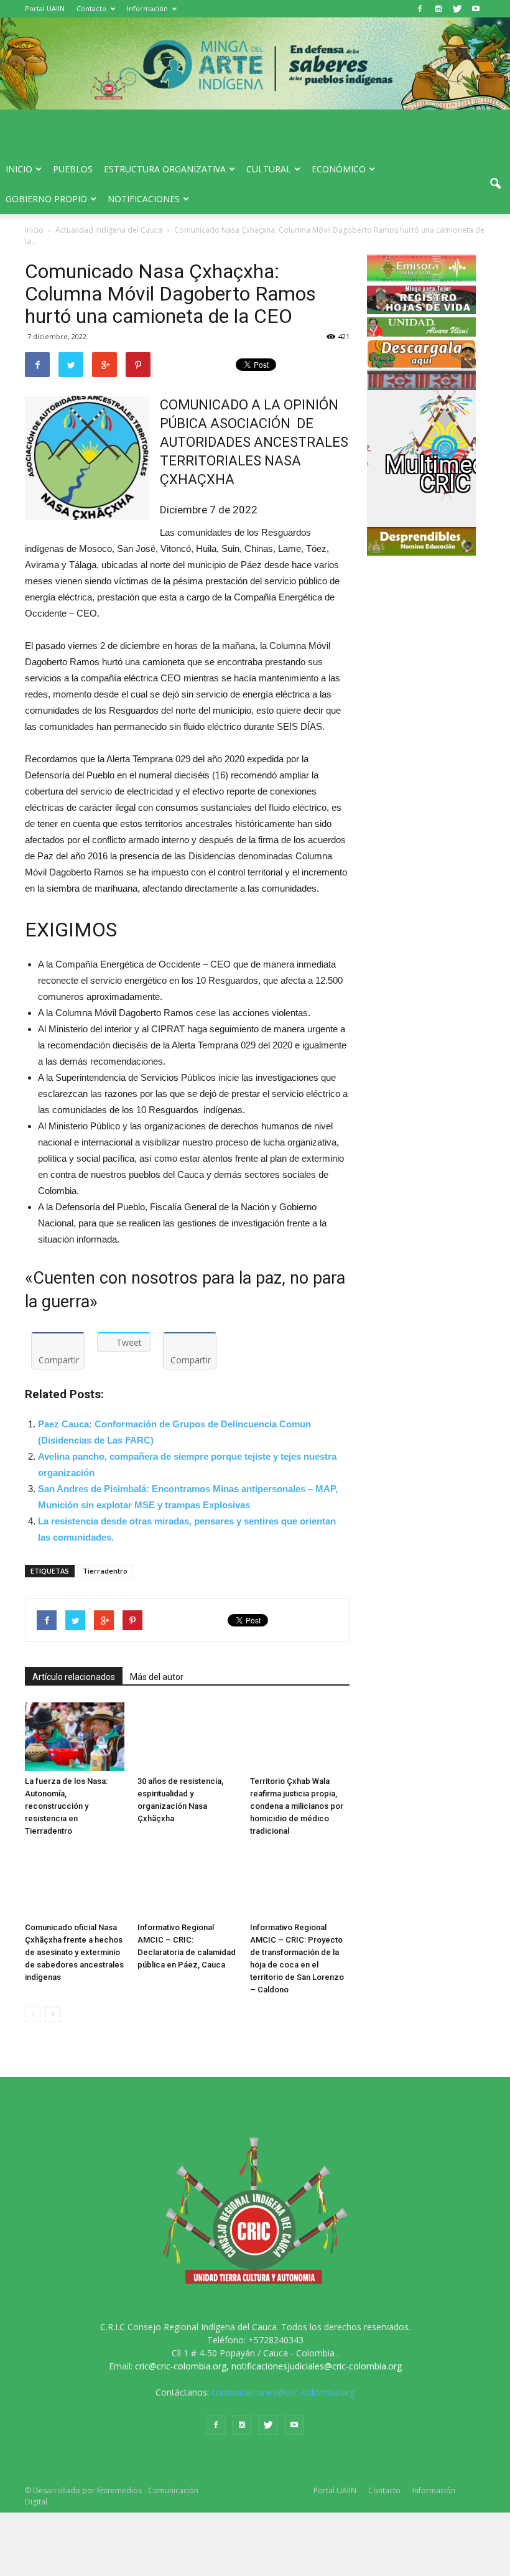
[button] (495, 184)
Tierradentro (105, 1571)
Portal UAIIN (45, 8)
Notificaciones (144, 199)
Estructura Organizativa (165, 169)
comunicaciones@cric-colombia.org (283, 2392)
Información (147, 8)
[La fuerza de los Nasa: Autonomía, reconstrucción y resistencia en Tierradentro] (75, 1737)
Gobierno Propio (46, 199)
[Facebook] (420, 9)
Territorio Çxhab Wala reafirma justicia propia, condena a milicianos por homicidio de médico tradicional (297, 1806)
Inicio (19, 169)
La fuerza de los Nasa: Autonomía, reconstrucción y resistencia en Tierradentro (66, 1806)
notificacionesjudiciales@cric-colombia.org (317, 2366)
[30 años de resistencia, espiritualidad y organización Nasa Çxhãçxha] (187, 1737)
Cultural (269, 169)
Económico (339, 169)
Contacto (91, 8)
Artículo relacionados (74, 1677)
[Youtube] (476, 9)
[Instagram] (438, 9)
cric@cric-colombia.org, (182, 2366)
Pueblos (73, 169)
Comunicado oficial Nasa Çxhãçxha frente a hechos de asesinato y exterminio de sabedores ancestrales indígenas (74, 1952)
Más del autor (157, 1677)
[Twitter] (457, 9)
